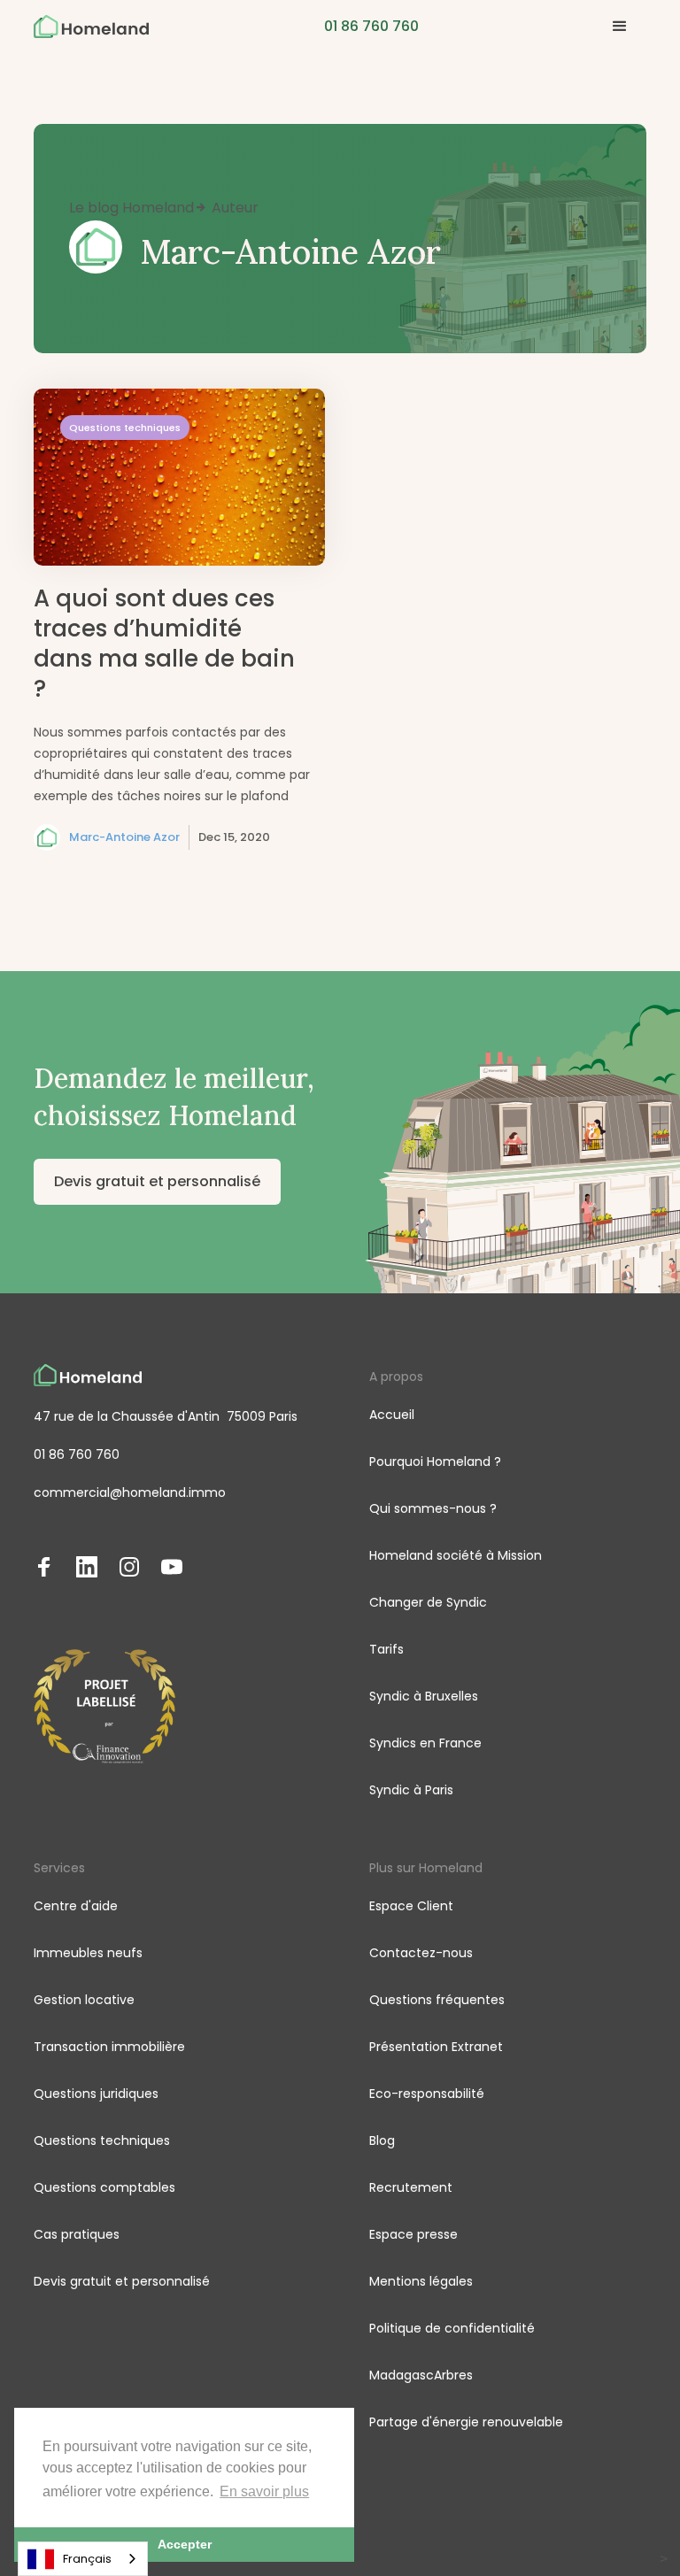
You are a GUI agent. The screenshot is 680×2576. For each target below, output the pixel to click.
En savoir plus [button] (264, 2491)
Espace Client (411, 1906)
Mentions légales (421, 2281)
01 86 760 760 (77, 1454)
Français (87, 2559)
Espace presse (413, 2234)
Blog (382, 2140)
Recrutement (411, 2187)
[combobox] (83, 2559)
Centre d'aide (76, 1906)
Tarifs (386, 1649)
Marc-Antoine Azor (124, 837)
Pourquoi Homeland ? (435, 1462)
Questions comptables (104, 2187)
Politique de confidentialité (452, 2328)
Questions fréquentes (437, 2000)
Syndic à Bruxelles (424, 1696)
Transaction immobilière (109, 2047)
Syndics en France (425, 1743)
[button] (620, 27)
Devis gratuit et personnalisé (157, 1181)
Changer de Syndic (428, 1602)
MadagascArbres (421, 2375)
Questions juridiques (96, 2094)
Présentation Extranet (436, 2047)
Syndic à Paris (411, 1790)
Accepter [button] (185, 2544)
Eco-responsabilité (427, 2094)
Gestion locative (84, 2000)
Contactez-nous (421, 1953)
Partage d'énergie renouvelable (466, 2422)
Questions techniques (102, 2140)
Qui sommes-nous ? (433, 1508)
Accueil (392, 1415)
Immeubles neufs (88, 1953)
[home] (91, 27)
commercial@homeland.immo (130, 1492)
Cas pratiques (77, 2234)
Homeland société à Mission (456, 1555)
